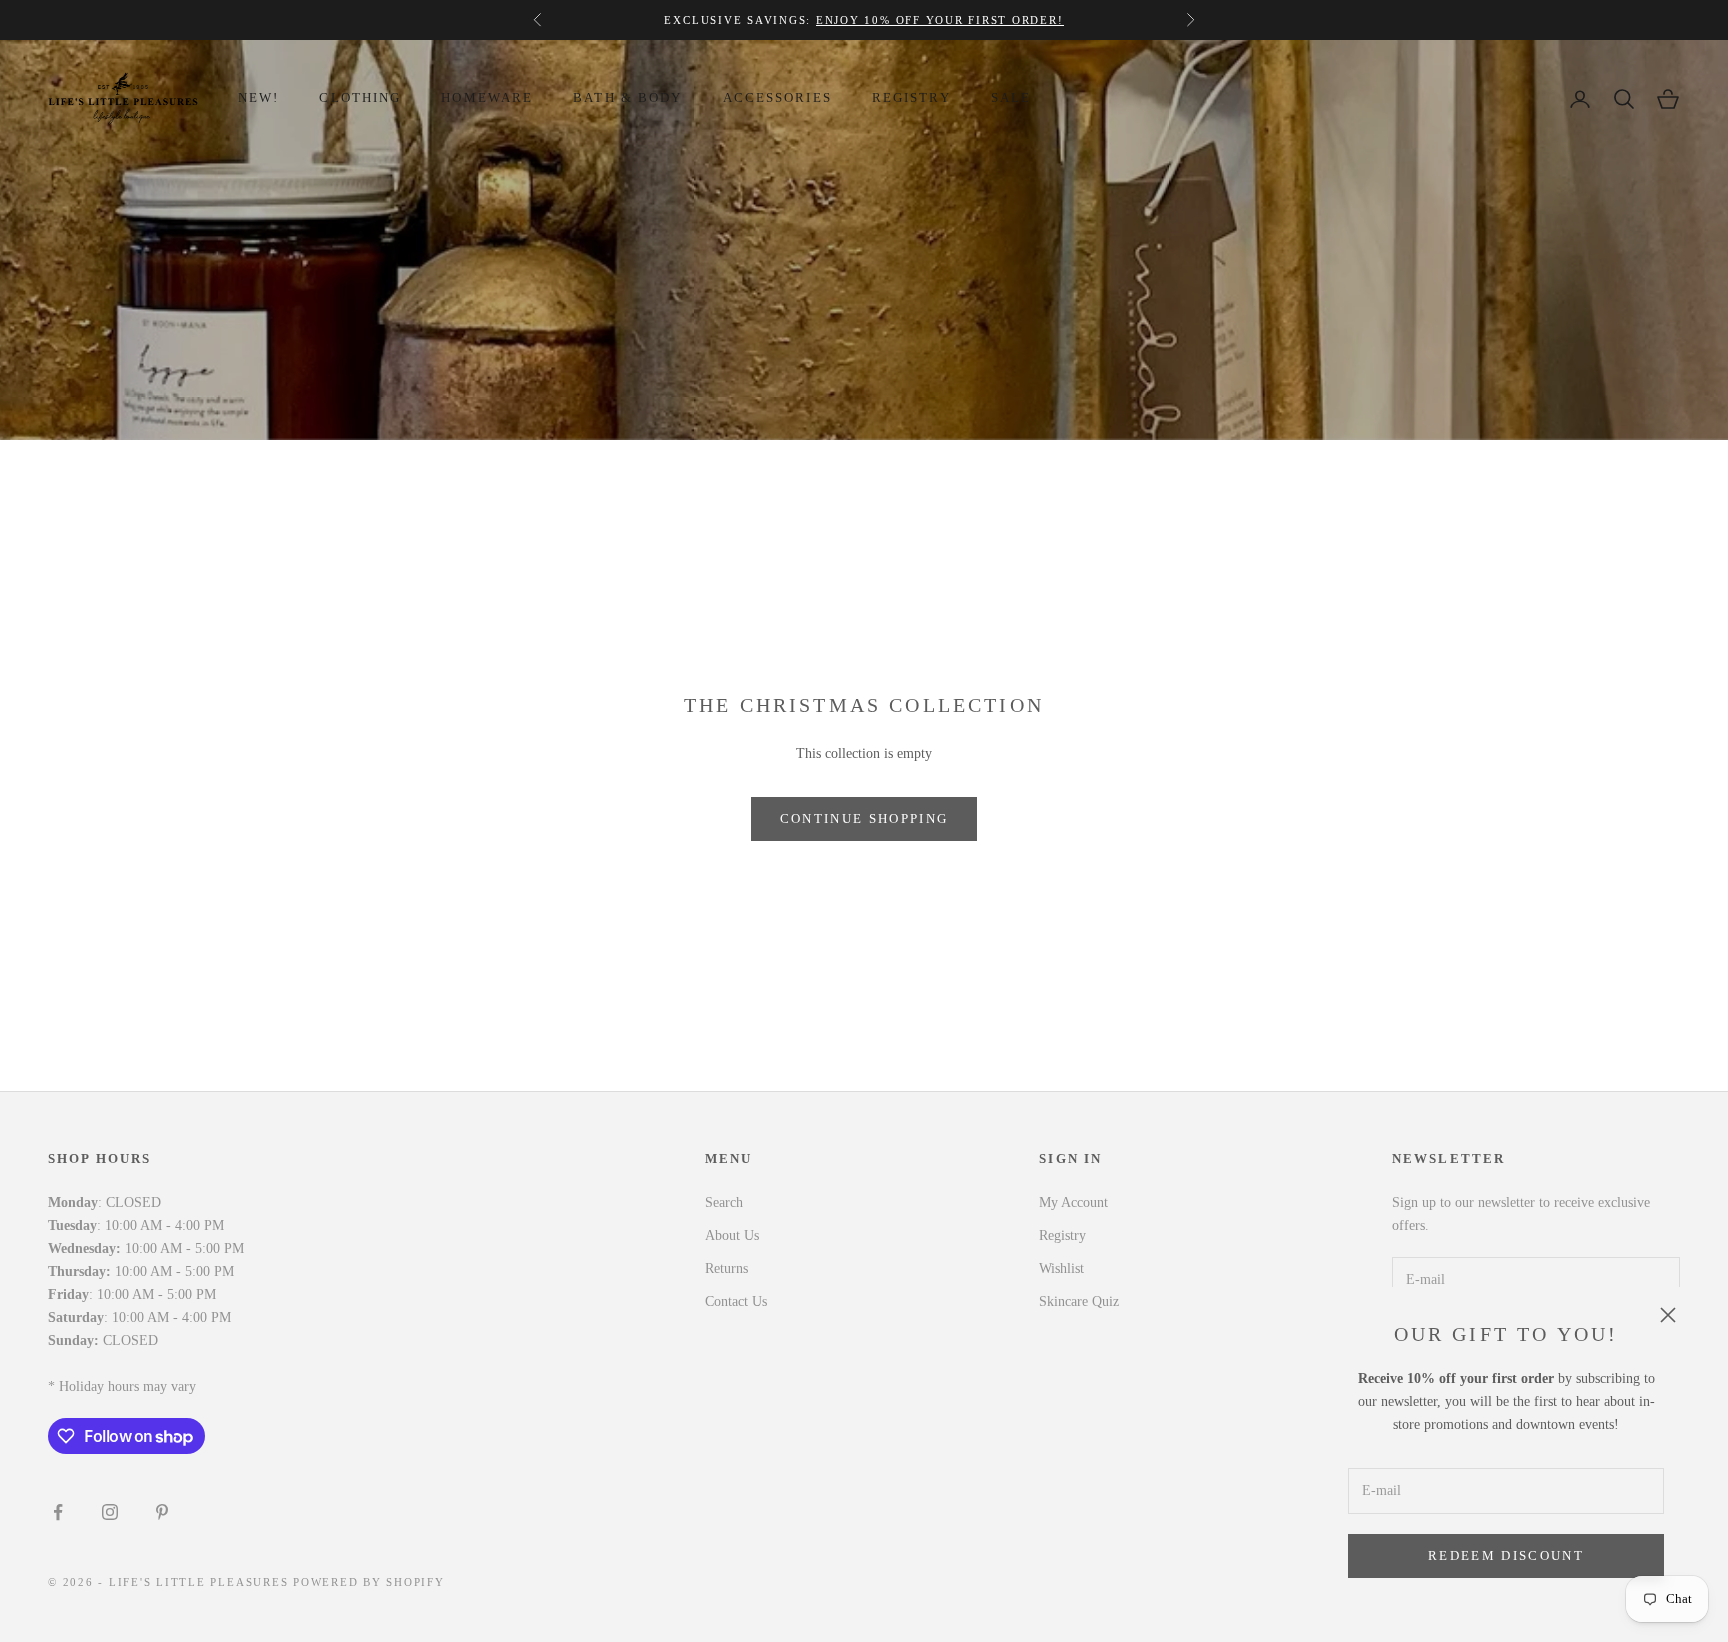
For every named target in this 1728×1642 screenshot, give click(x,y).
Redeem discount (1506, 1555)
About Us (732, 1235)
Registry (911, 97)
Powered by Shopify (369, 1582)
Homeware (487, 97)
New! (258, 97)
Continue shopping (864, 818)
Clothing (360, 97)
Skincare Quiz (1079, 1301)
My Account (1073, 1202)
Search (724, 1202)
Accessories (777, 97)
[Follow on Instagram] (110, 1512)
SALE (1011, 97)
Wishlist (1061, 1268)
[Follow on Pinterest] (162, 1512)
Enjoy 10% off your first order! (940, 20)
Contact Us (736, 1301)
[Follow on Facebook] (58, 1512)
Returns (726, 1268)
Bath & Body (627, 97)
